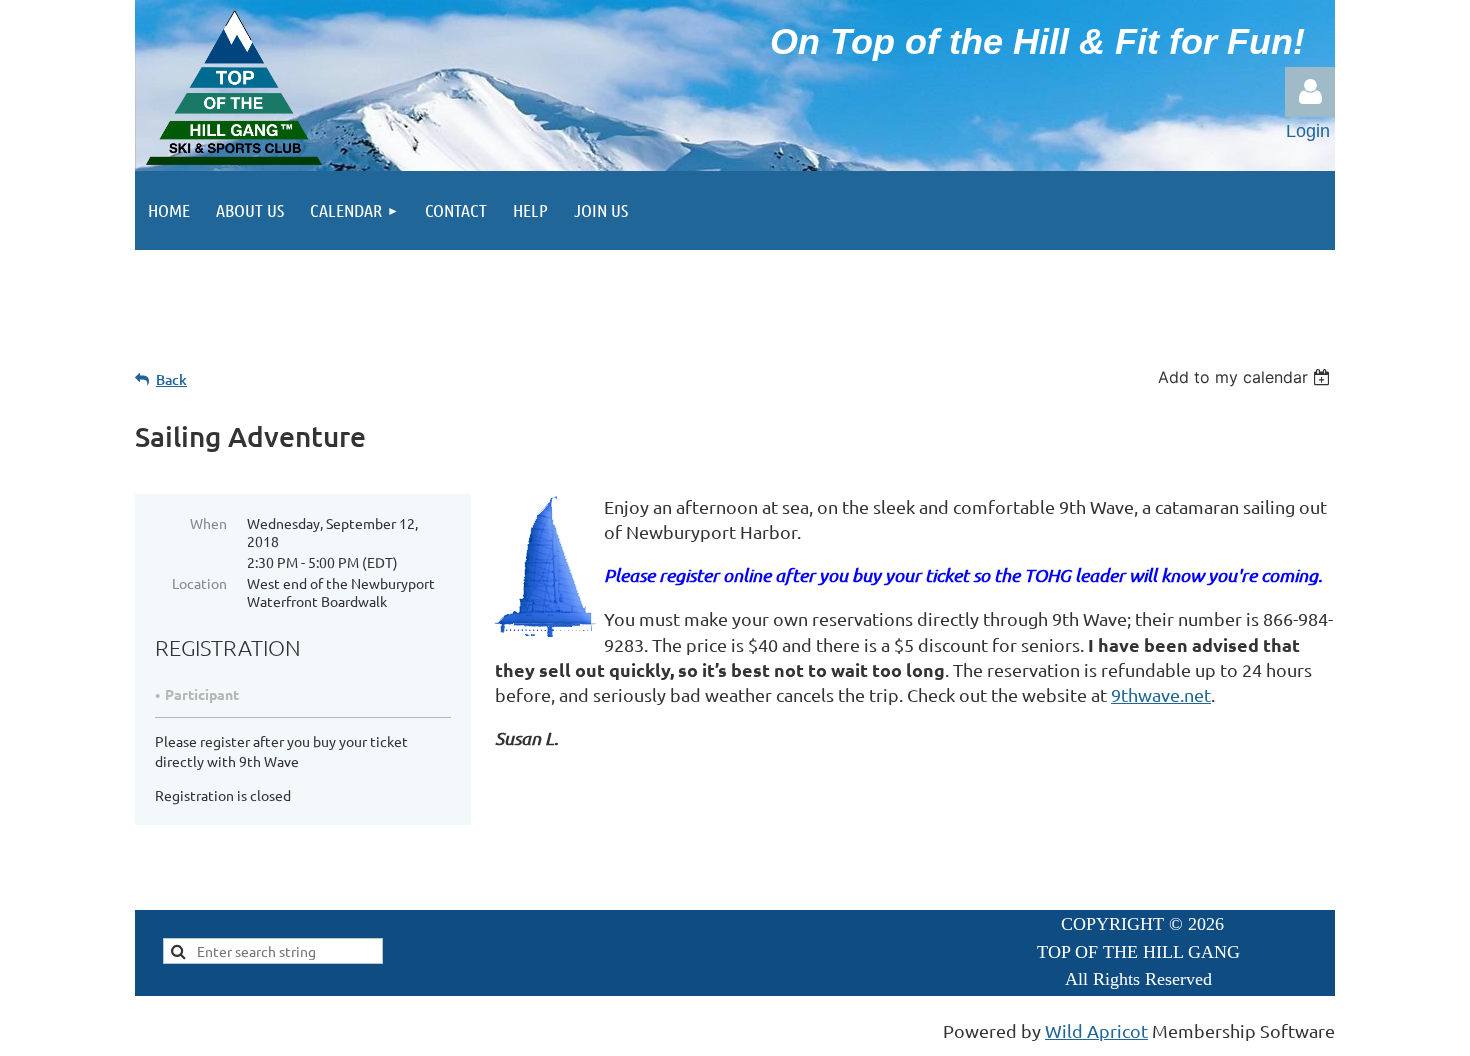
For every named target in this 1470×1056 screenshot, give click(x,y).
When (208, 523)
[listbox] (1246, 377)
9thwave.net (1161, 694)
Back (171, 379)
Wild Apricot (1096, 1030)
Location (199, 583)
